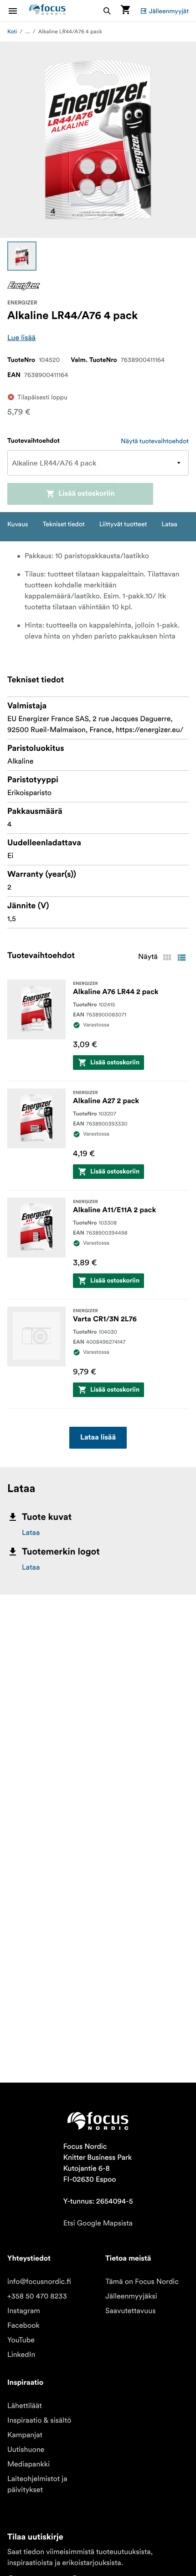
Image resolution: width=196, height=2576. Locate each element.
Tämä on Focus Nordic (142, 2282)
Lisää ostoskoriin (87, 494)
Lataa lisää (98, 1438)
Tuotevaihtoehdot (34, 441)
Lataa (31, 1533)
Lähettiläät (25, 2406)
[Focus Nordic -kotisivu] (47, 11)
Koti (12, 32)
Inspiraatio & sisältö (39, 2420)
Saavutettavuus (130, 2311)
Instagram (24, 2311)
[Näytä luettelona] (181, 958)
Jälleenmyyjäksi (131, 2296)
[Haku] (107, 11)
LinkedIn (21, 2355)
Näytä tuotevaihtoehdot (155, 441)
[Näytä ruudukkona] (167, 958)
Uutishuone (26, 2450)
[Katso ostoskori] (125, 11)
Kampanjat (25, 2435)
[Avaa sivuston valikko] (18, 11)
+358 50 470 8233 (37, 2296)
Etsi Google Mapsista (98, 2223)
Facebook (23, 2325)
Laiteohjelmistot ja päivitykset (37, 2484)
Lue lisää (21, 338)
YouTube (21, 2340)
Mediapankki (28, 2464)
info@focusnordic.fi (39, 2282)
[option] (22, 256)
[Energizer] (24, 286)
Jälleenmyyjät (169, 11)
